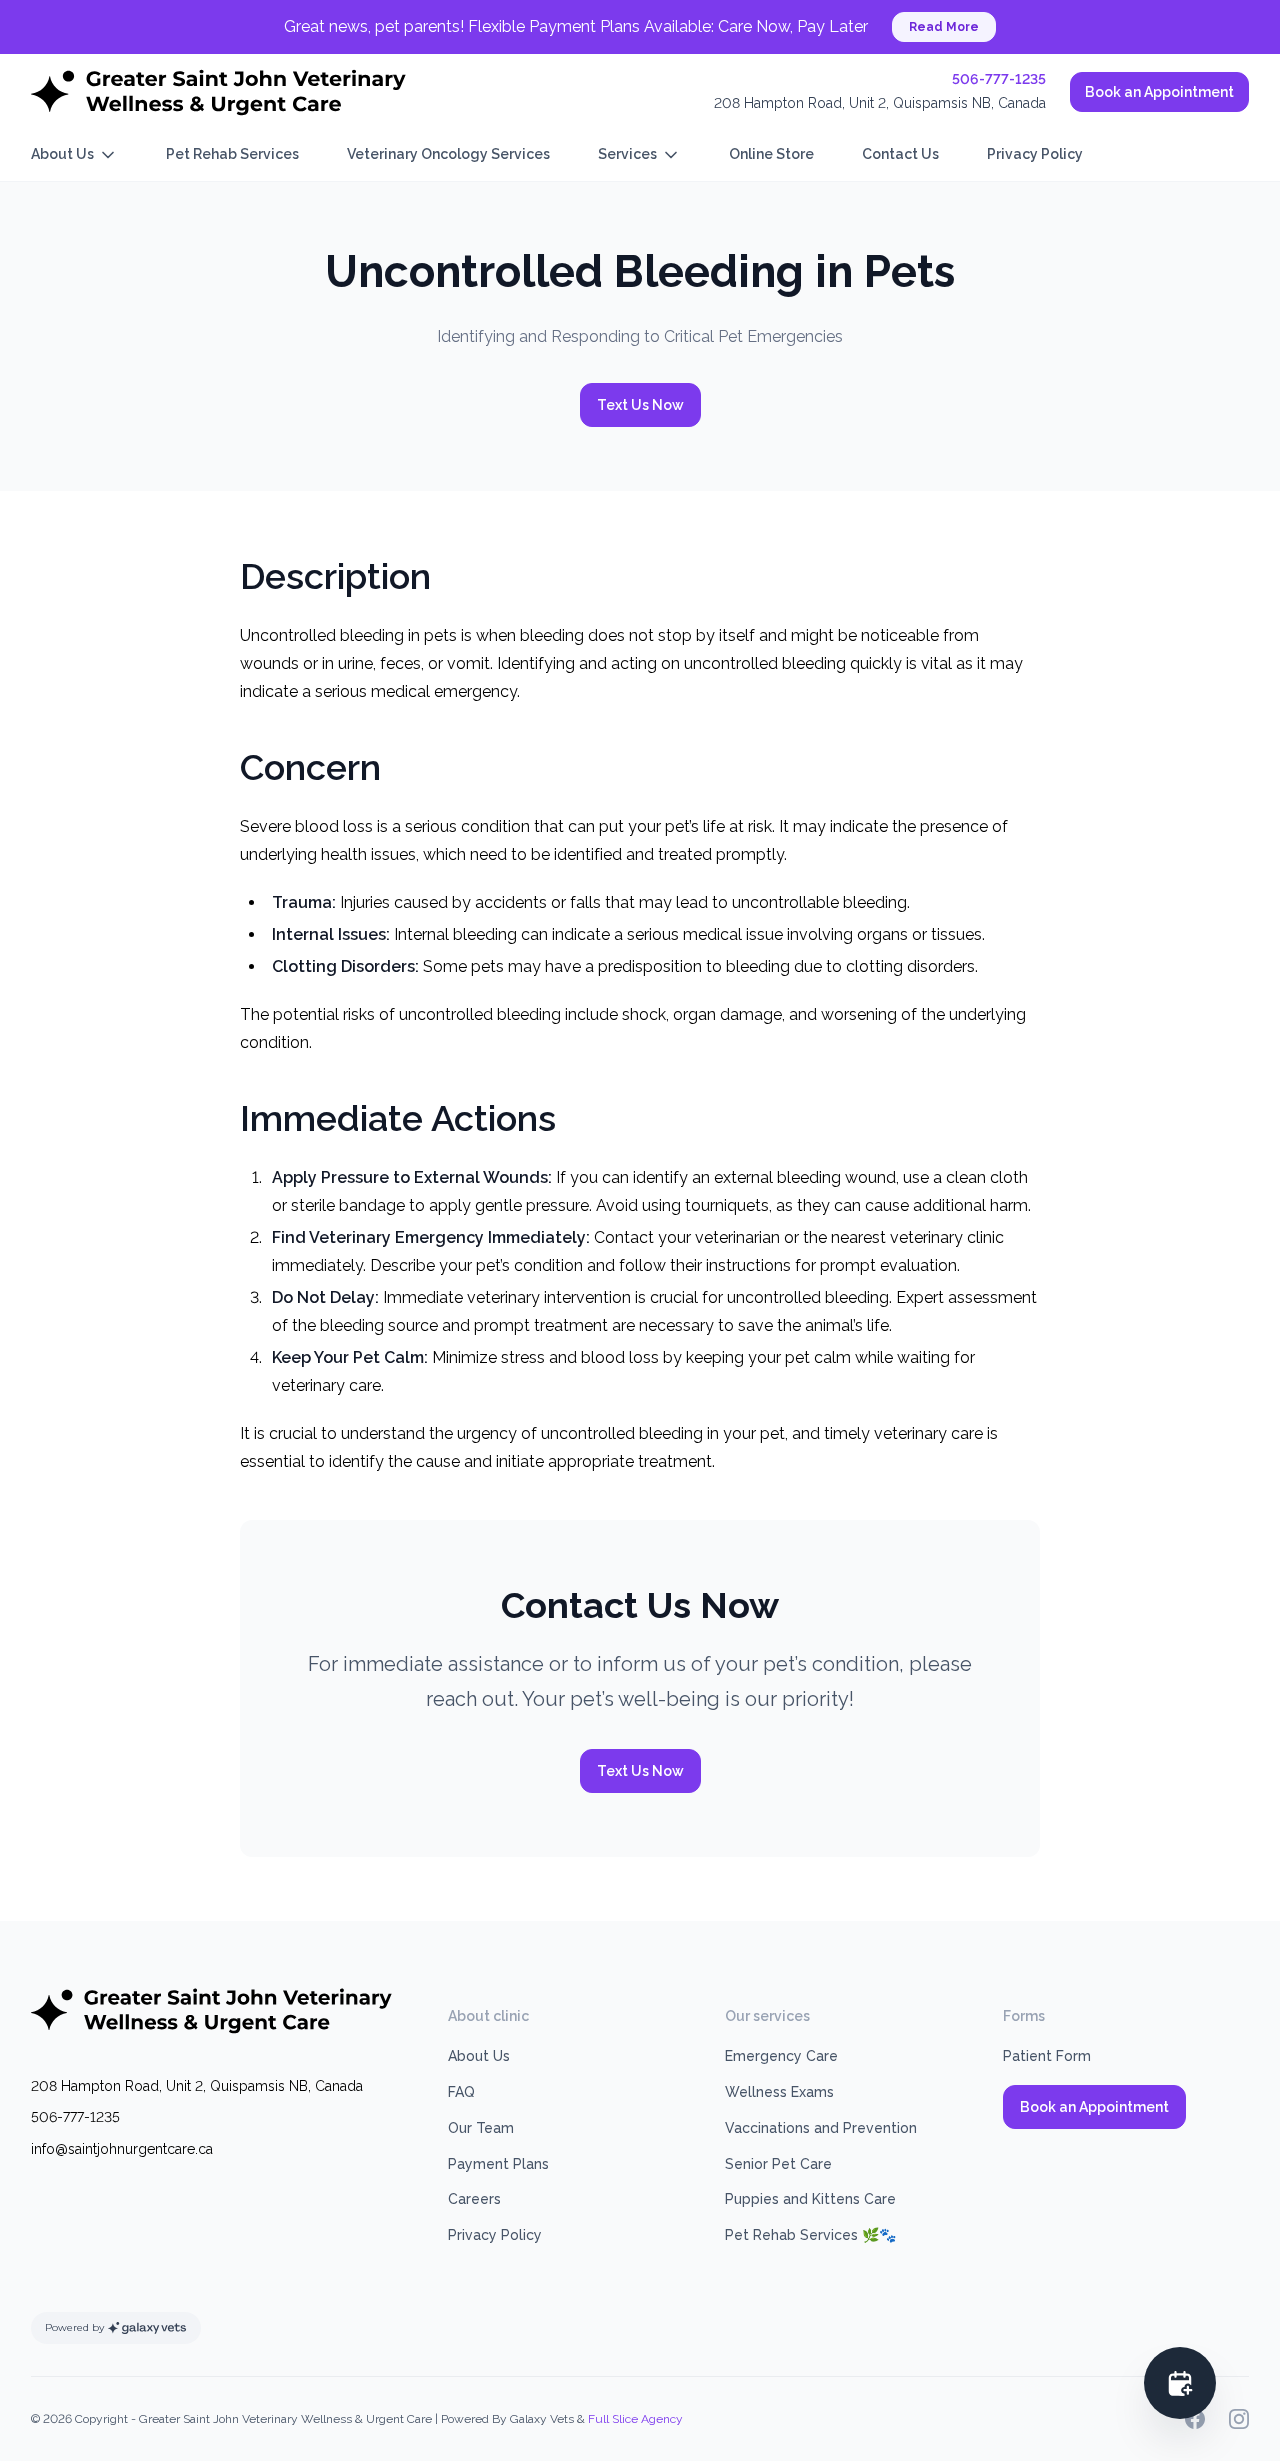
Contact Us (900, 154)
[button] (1180, 2383)
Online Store (771, 154)
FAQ (461, 2092)
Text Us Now (640, 405)
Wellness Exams (779, 2092)
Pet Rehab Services (232, 154)
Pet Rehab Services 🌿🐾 (810, 2235)
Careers (474, 2199)
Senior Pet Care (778, 2164)
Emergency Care (781, 2056)
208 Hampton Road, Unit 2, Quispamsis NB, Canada (880, 103)
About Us (62, 154)
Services (627, 154)
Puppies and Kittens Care (810, 2199)
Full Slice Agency (635, 2419)
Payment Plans (498, 2164)
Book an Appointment (1159, 92)
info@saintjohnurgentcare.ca (122, 2149)
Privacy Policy (1035, 154)
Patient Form (1047, 2056)
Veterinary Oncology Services (448, 154)
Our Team (481, 2128)
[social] (1195, 2419)
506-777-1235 (999, 79)
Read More (944, 27)
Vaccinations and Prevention (821, 2128)
